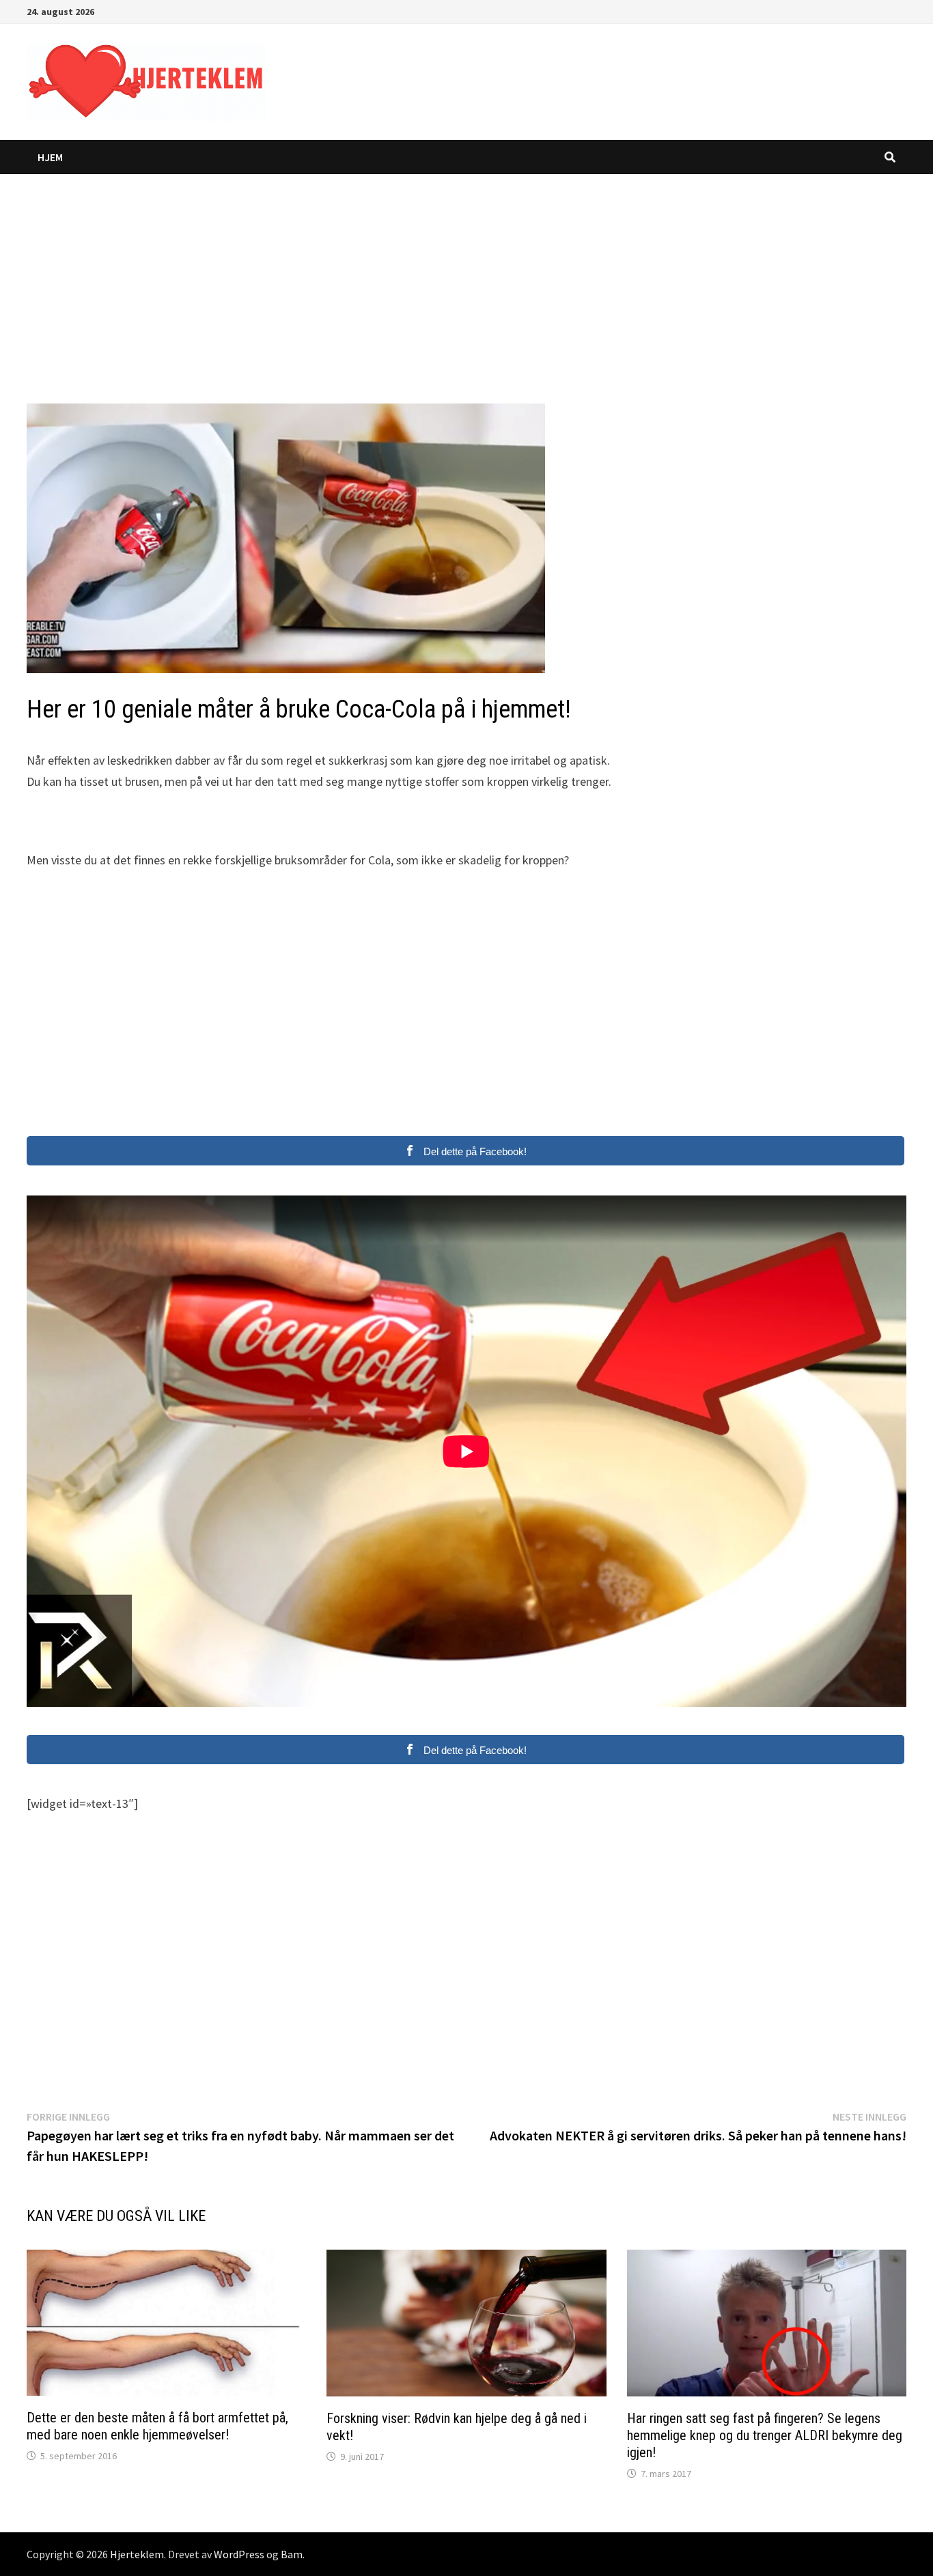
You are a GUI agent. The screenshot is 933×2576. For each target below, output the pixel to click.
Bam (292, 2554)
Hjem (50, 157)
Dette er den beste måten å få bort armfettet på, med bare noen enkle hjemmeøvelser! (157, 2426)
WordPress (239, 2554)
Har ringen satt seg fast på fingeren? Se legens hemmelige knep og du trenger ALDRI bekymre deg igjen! (765, 2435)
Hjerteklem (137, 2554)
